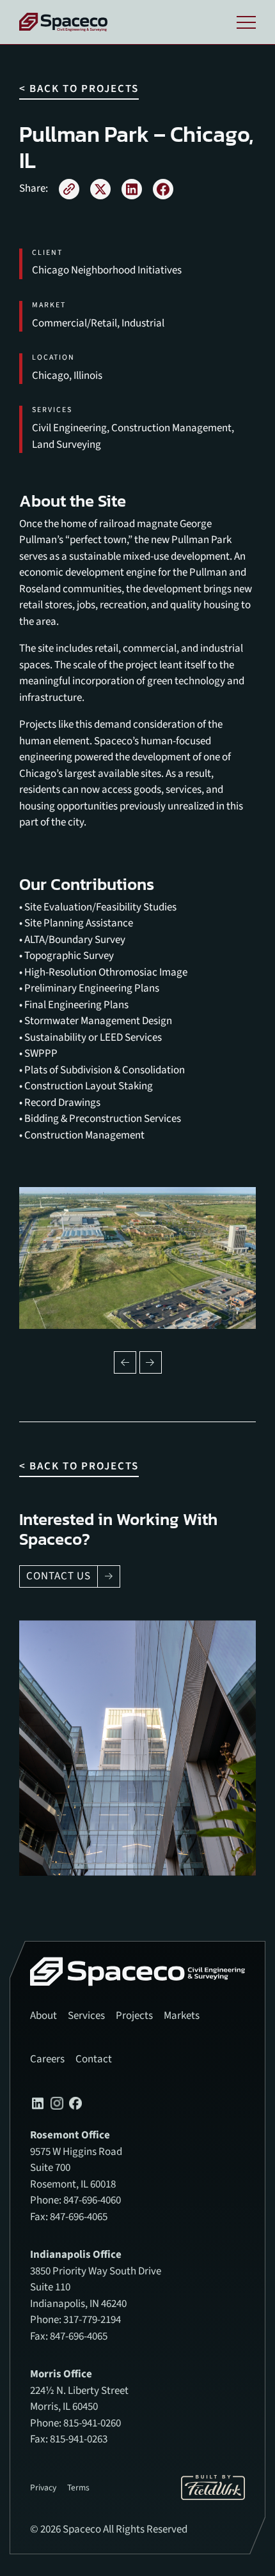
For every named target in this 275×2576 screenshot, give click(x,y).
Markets (182, 2016)
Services (86, 2016)
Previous (125, 1362)
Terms (78, 2488)
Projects (134, 2016)
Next (151, 1362)
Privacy (43, 2488)
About (43, 2016)
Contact (94, 2059)
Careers (47, 2059)
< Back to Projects (79, 89)
